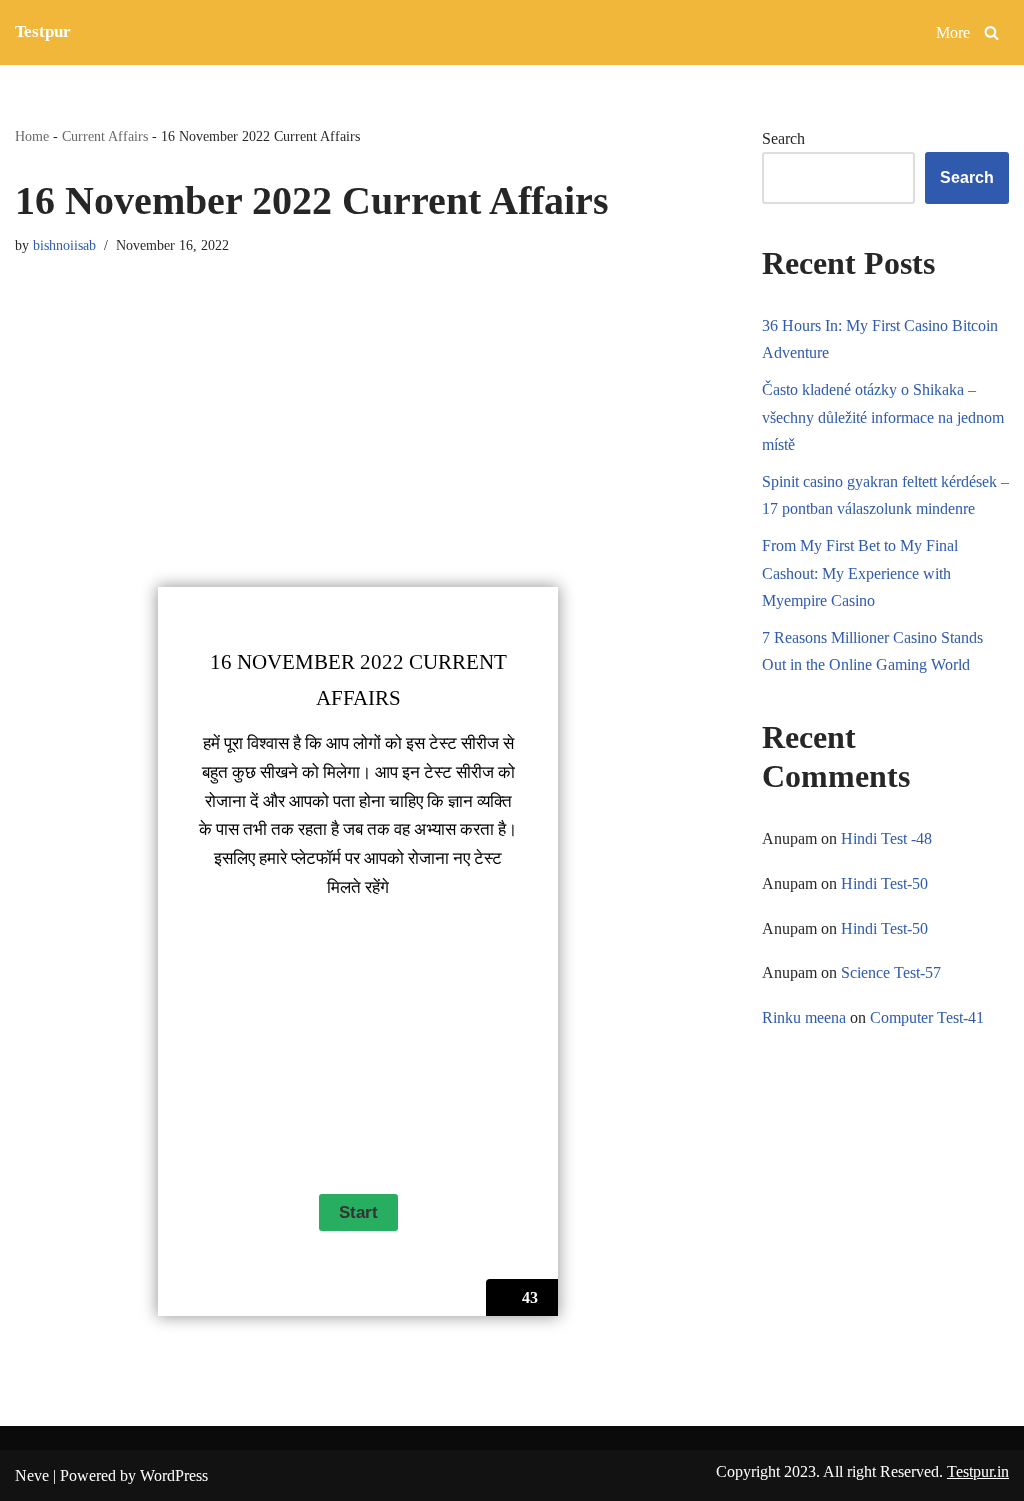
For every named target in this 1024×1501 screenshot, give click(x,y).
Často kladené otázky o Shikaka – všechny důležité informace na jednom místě (883, 416)
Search (783, 138)
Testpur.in (978, 1471)
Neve (32, 1475)
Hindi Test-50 (884, 883)
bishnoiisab (64, 245)
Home (32, 136)
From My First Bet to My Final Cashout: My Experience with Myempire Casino (860, 572)
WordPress (174, 1475)
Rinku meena (804, 1017)
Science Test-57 (891, 972)
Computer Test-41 (927, 1017)
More (953, 32)
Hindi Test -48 (886, 838)
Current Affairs (105, 136)
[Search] (991, 32)
